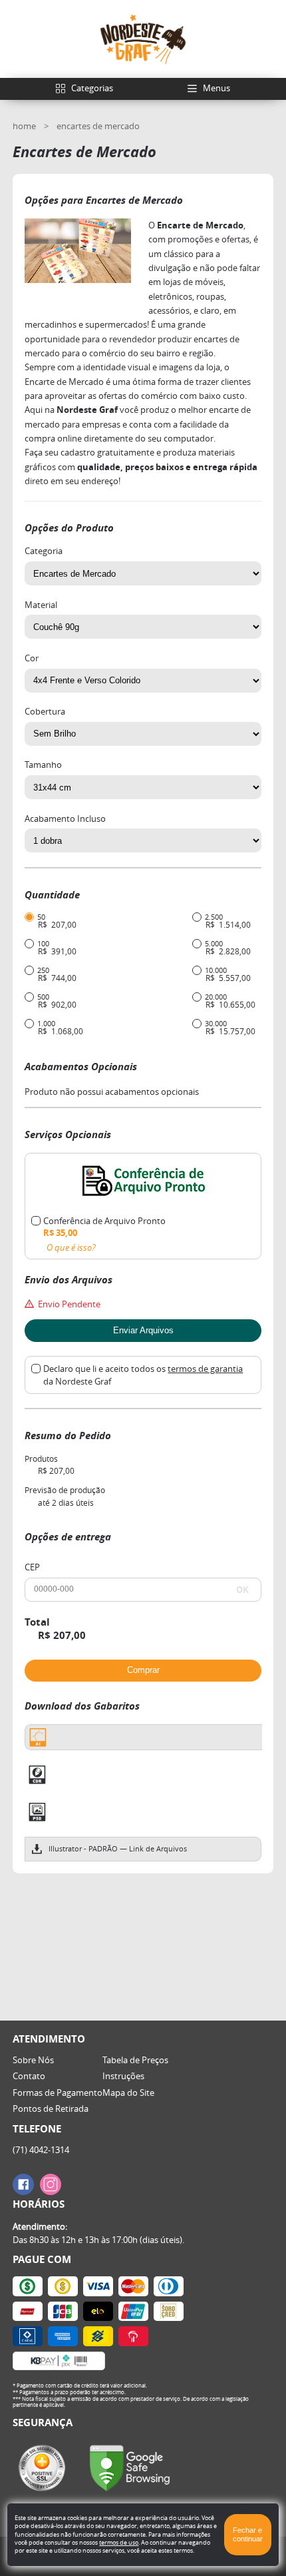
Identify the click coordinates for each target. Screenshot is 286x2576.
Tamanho (43, 765)
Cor (32, 658)
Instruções (123, 2076)
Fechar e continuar (248, 2534)
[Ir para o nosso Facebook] (23, 2184)
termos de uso (119, 2542)
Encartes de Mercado (98, 126)
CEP (32, 1567)
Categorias (92, 88)
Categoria (44, 551)
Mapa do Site (128, 2093)
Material (41, 605)
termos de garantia (205, 1369)
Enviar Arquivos (143, 1330)
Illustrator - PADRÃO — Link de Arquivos (118, 1849)
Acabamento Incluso (65, 819)
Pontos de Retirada (51, 2108)
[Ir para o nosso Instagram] (51, 2184)
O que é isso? (71, 1248)
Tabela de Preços (135, 2060)
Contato (29, 2076)
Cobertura (45, 712)
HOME (25, 126)
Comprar (143, 1670)
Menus (216, 88)
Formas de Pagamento (58, 2093)
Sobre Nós (33, 2060)
